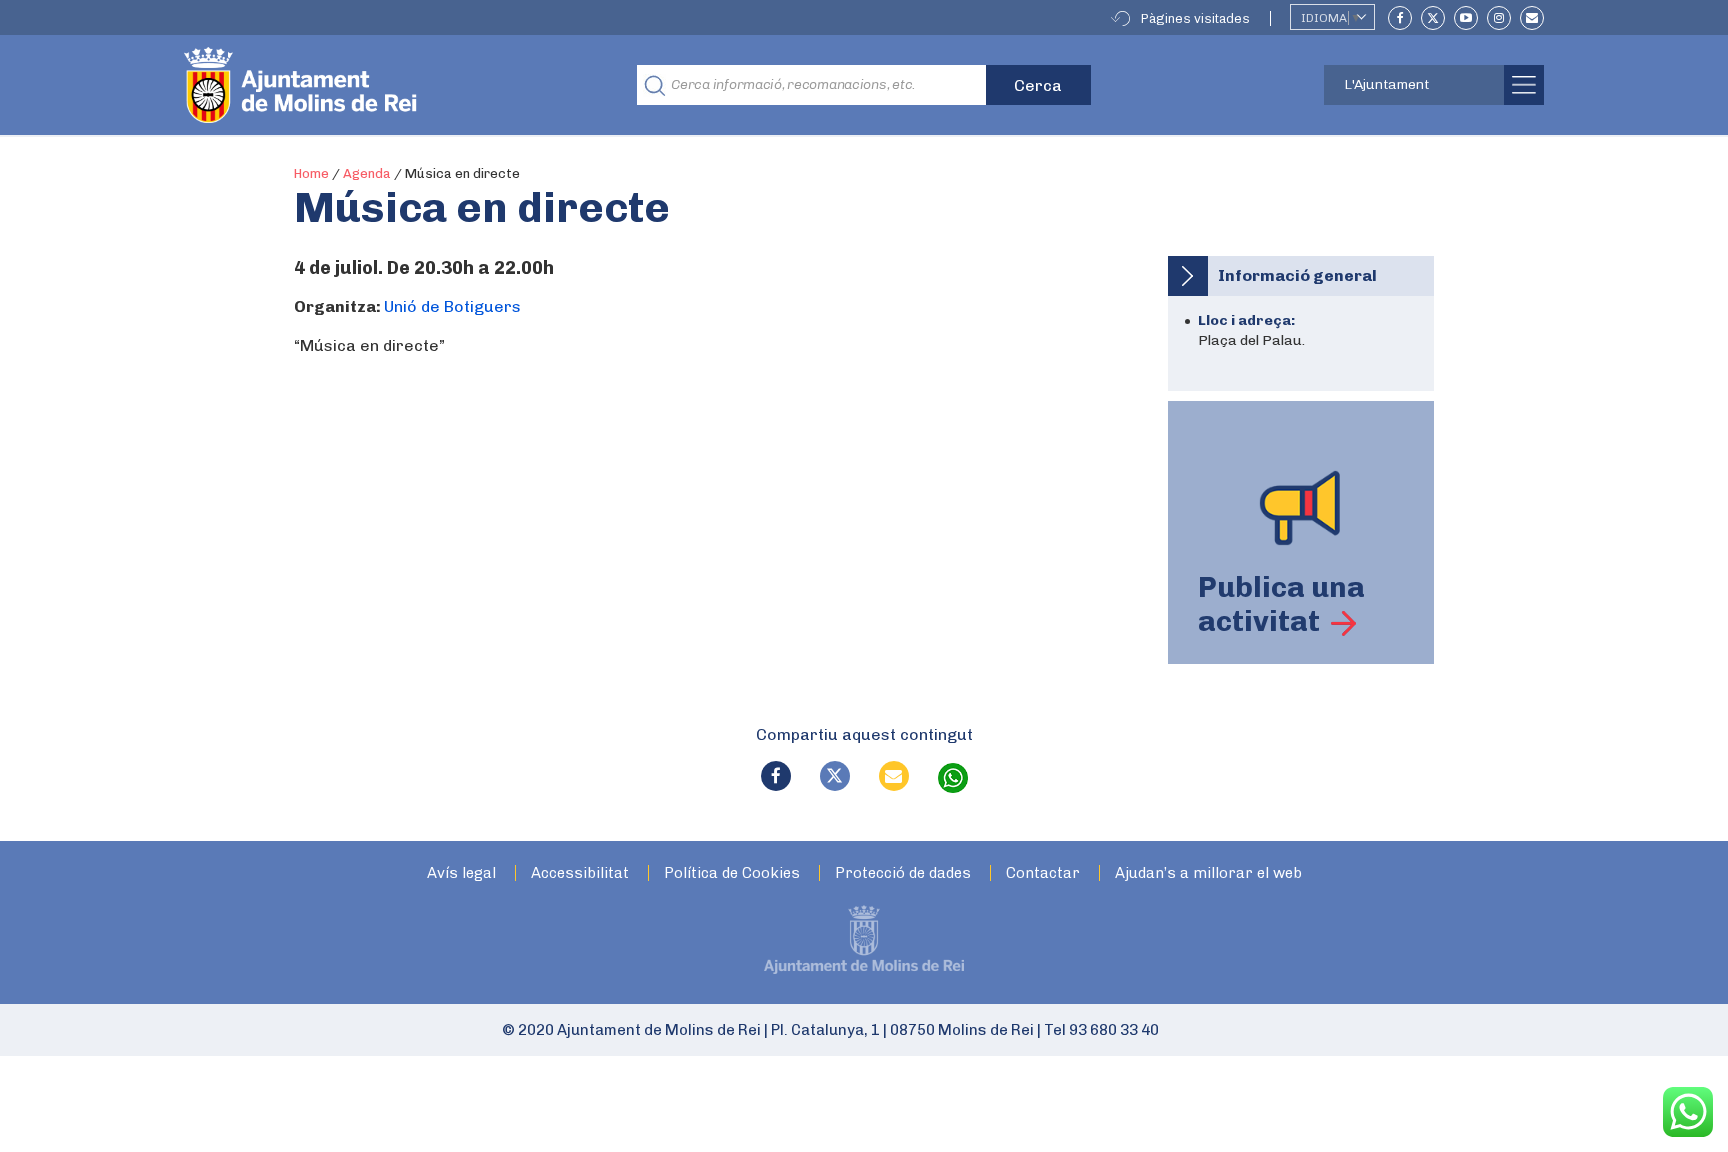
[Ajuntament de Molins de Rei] (374, 85)
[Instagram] (1499, 18)
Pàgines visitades (1195, 18)
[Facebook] (1400, 18)
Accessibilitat (580, 873)
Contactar (1043, 873)
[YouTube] (1466, 18)
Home (311, 173)
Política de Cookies (732, 873)
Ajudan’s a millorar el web (1208, 873)
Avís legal (461, 873)
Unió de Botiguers (452, 306)
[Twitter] (1433, 18)
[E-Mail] (1532, 18)
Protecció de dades (903, 873)
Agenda (367, 173)
